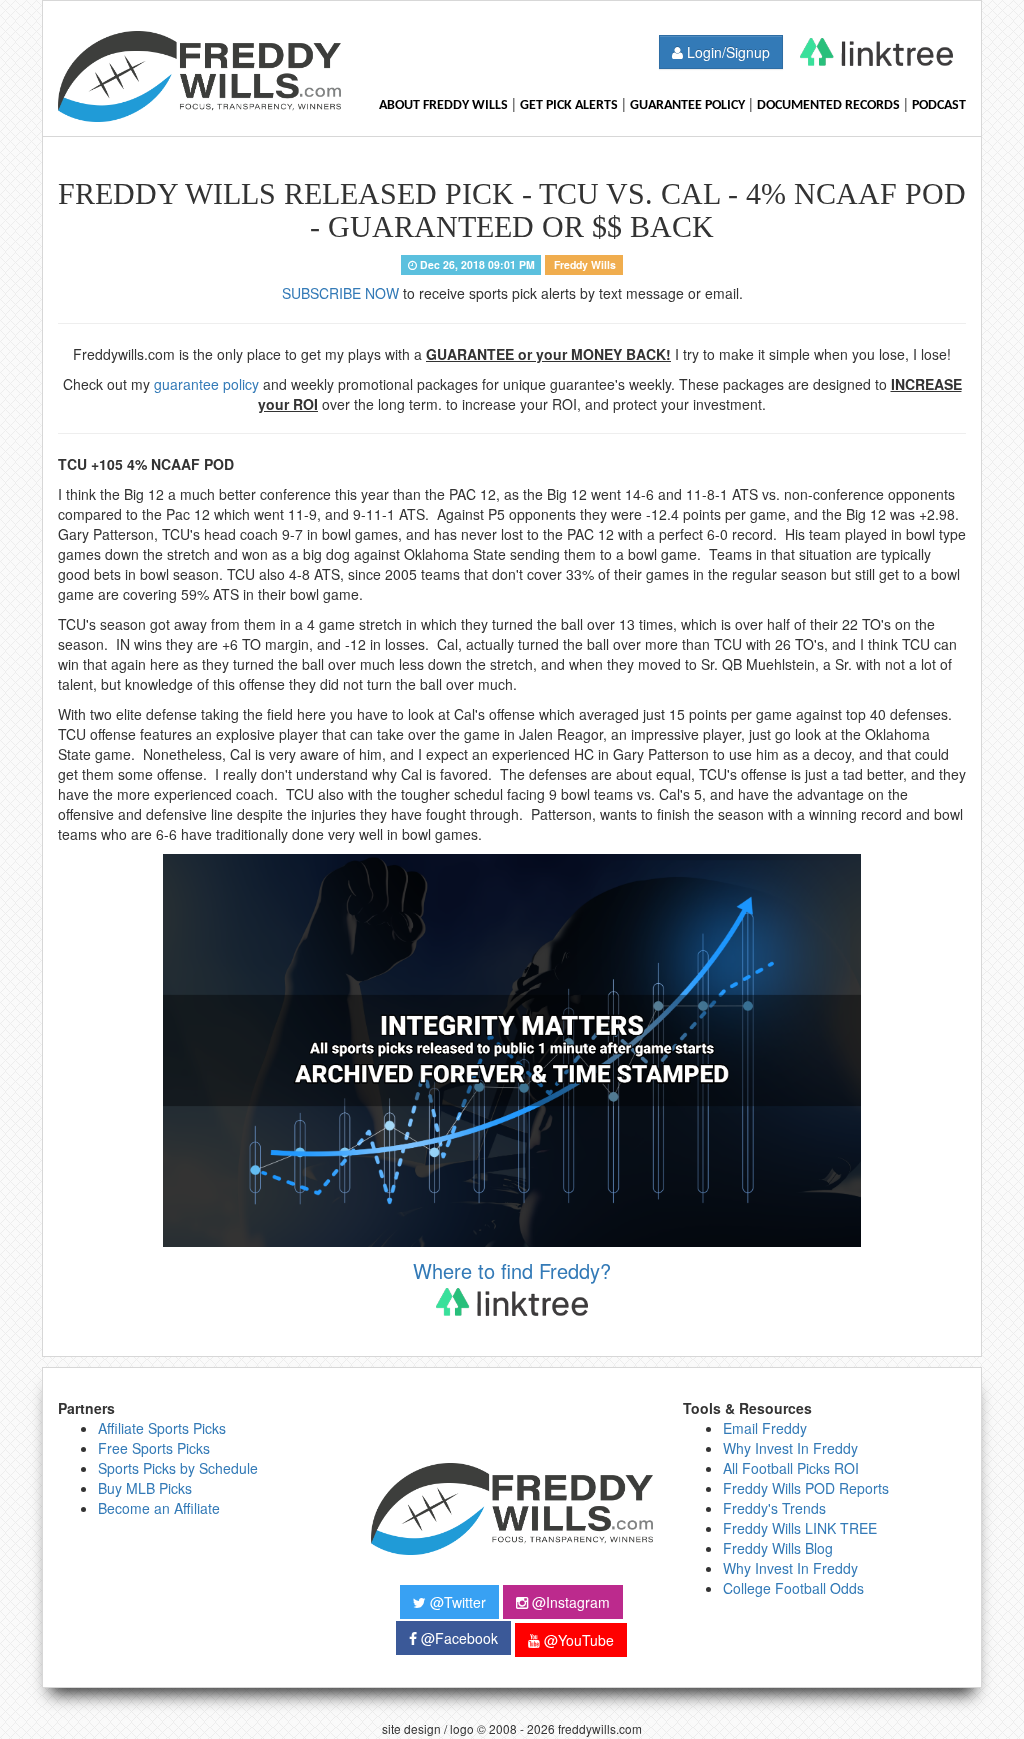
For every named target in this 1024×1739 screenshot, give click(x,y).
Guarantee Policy (687, 105)
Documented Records (828, 105)
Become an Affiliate (159, 1508)
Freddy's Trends (774, 1508)
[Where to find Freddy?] (876, 52)
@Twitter (456, 1602)
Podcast (939, 105)
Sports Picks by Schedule (178, 1468)
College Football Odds (793, 1588)
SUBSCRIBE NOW (340, 293)
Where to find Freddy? (512, 1271)
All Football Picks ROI (791, 1468)
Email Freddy (765, 1428)
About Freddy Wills (443, 105)
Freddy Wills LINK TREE (800, 1528)
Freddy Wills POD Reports (806, 1488)
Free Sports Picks (154, 1448)
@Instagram (569, 1602)
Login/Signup (726, 52)
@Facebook (457, 1638)
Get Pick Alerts (569, 105)
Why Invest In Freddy (790, 1448)
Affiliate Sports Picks (162, 1428)
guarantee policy (206, 384)
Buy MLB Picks (145, 1488)
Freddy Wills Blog (778, 1548)
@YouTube (577, 1640)
